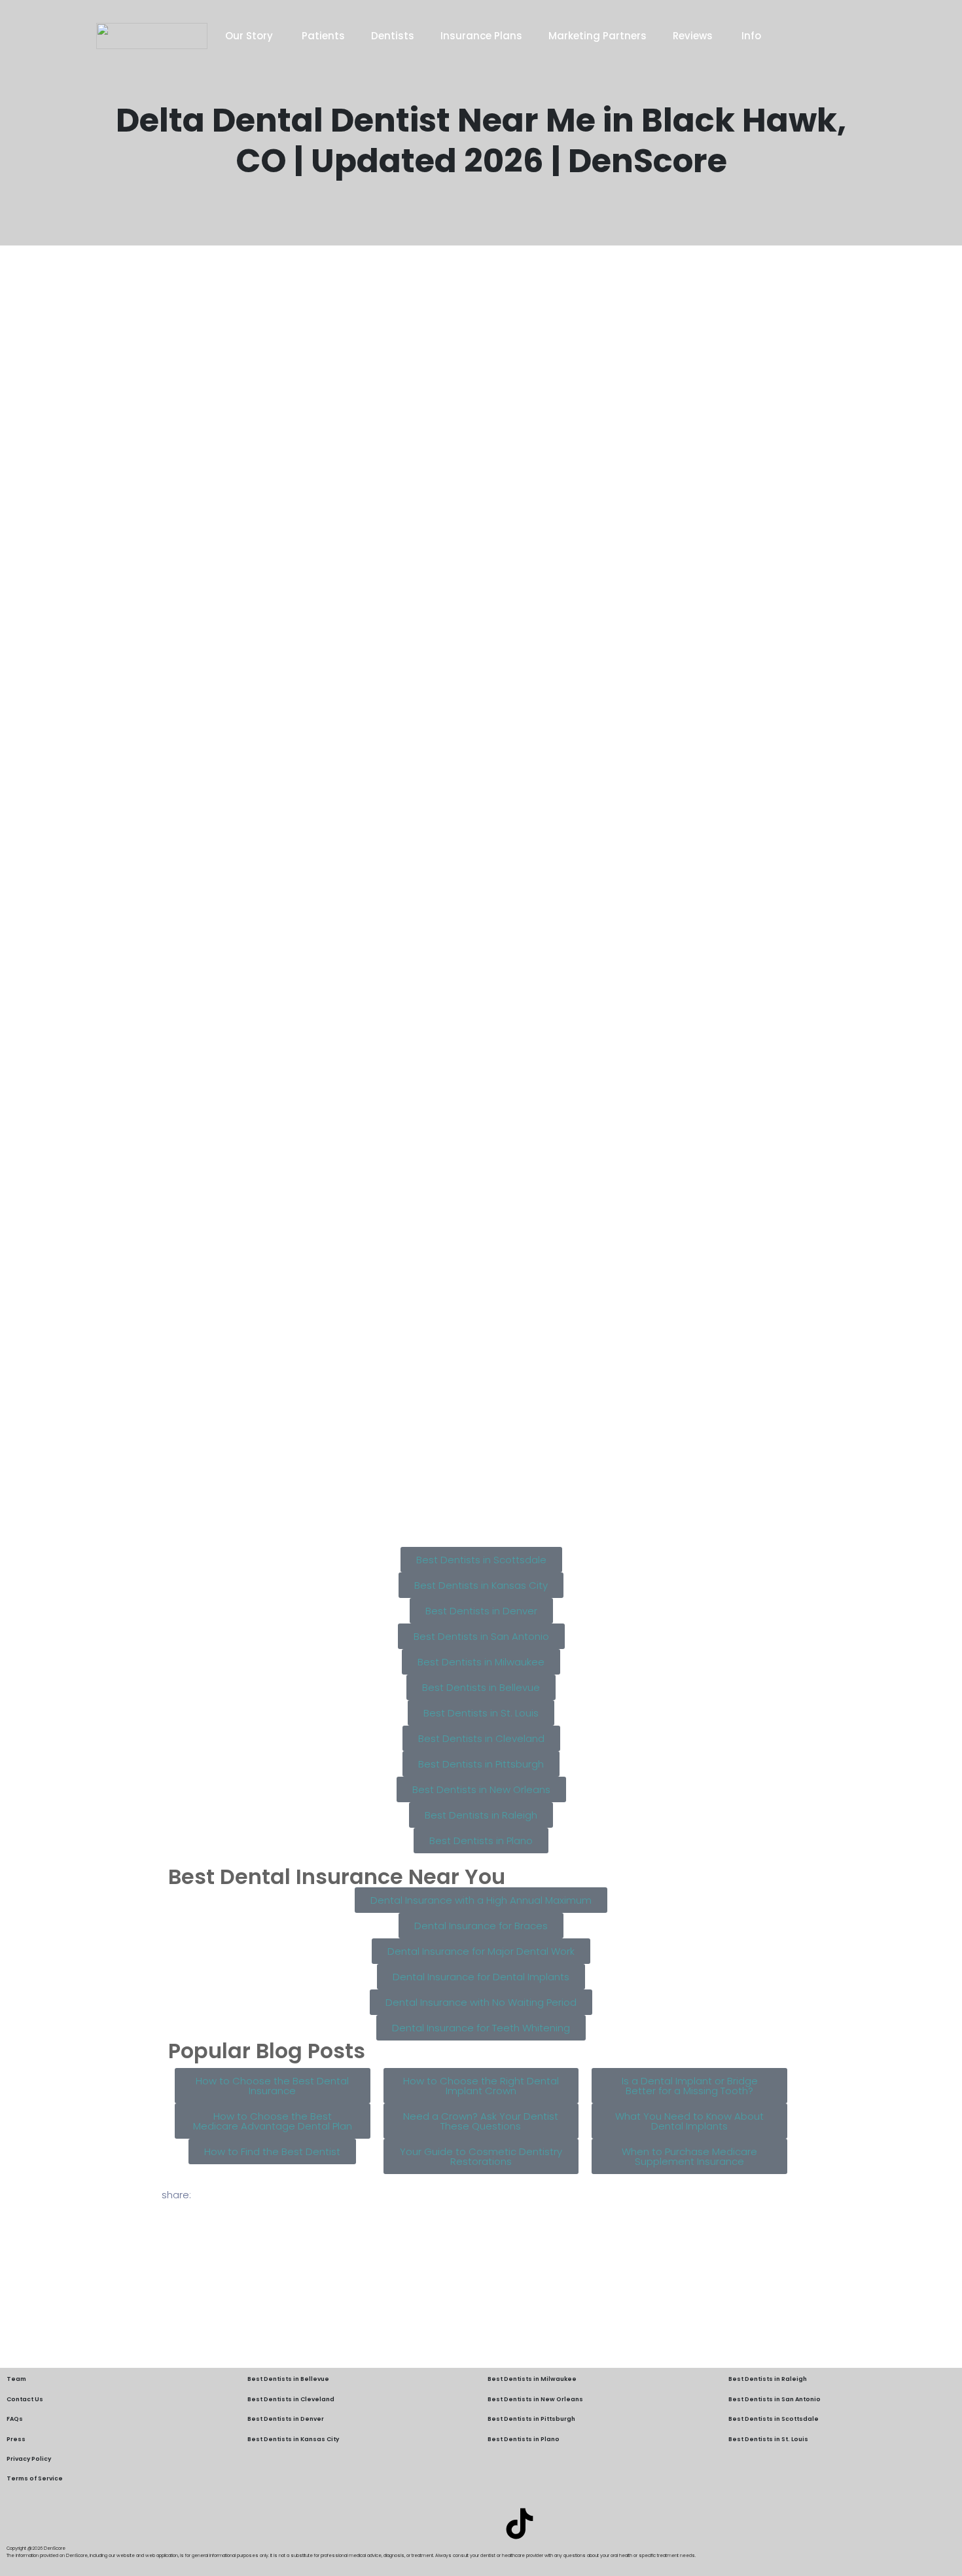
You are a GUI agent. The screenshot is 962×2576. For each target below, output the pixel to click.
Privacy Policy (29, 2459)
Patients (323, 36)
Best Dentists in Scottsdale (774, 2419)
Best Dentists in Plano (524, 2439)
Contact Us (25, 2399)
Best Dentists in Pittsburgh (531, 2419)
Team (16, 2379)
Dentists (393, 36)
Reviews (694, 36)
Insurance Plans (481, 36)
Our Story (250, 36)
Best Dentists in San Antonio (775, 2399)
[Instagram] (481, 2524)
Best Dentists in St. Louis (768, 2439)
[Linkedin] (442, 2524)
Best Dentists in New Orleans (535, 2399)
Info (751, 36)
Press (16, 2439)
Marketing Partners (597, 36)
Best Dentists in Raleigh (768, 2379)
